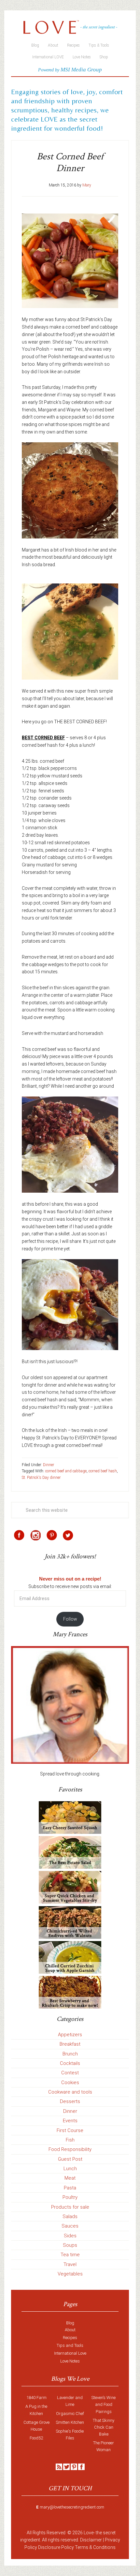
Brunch (70, 2054)
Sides (70, 2236)
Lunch (70, 2169)
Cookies (70, 2083)
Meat (70, 2178)
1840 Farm (36, 2398)
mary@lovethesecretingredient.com (72, 2507)
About (70, 2330)
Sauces (70, 2226)
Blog (70, 2323)
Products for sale (70, 2207)
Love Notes (70, 2361)
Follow (70, 1619)
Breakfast (70, 2044)
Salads (70, 2216)
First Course (70, 2130)
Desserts (70, 2101)
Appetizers (70, 2035)
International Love (70, 2353)
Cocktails (70, 2063)
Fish (70, 2140)
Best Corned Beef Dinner (70, 162)
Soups (70, 2245)
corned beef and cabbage (66, 1471)
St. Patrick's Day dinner (41, 1478)
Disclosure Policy (56, 2547)
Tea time (70, 2255)
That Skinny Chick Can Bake (104, 2427)
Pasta (70, 2188)
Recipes (70, 2338)
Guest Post (70, 2159)
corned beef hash (103, 1471)
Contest (70, 2073)
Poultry (70, 2197)
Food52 (36, 2438)
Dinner (49, 1465)
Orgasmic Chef (70, 2414)
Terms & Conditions (95, 2547)
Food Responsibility (70, 2149)
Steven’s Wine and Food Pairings (104, 2404)
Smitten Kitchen (70, 2422)
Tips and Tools (70, 2345)
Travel (70, 2264)
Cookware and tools (70, 2092)
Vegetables (70, 2274)
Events (70, 2121)
